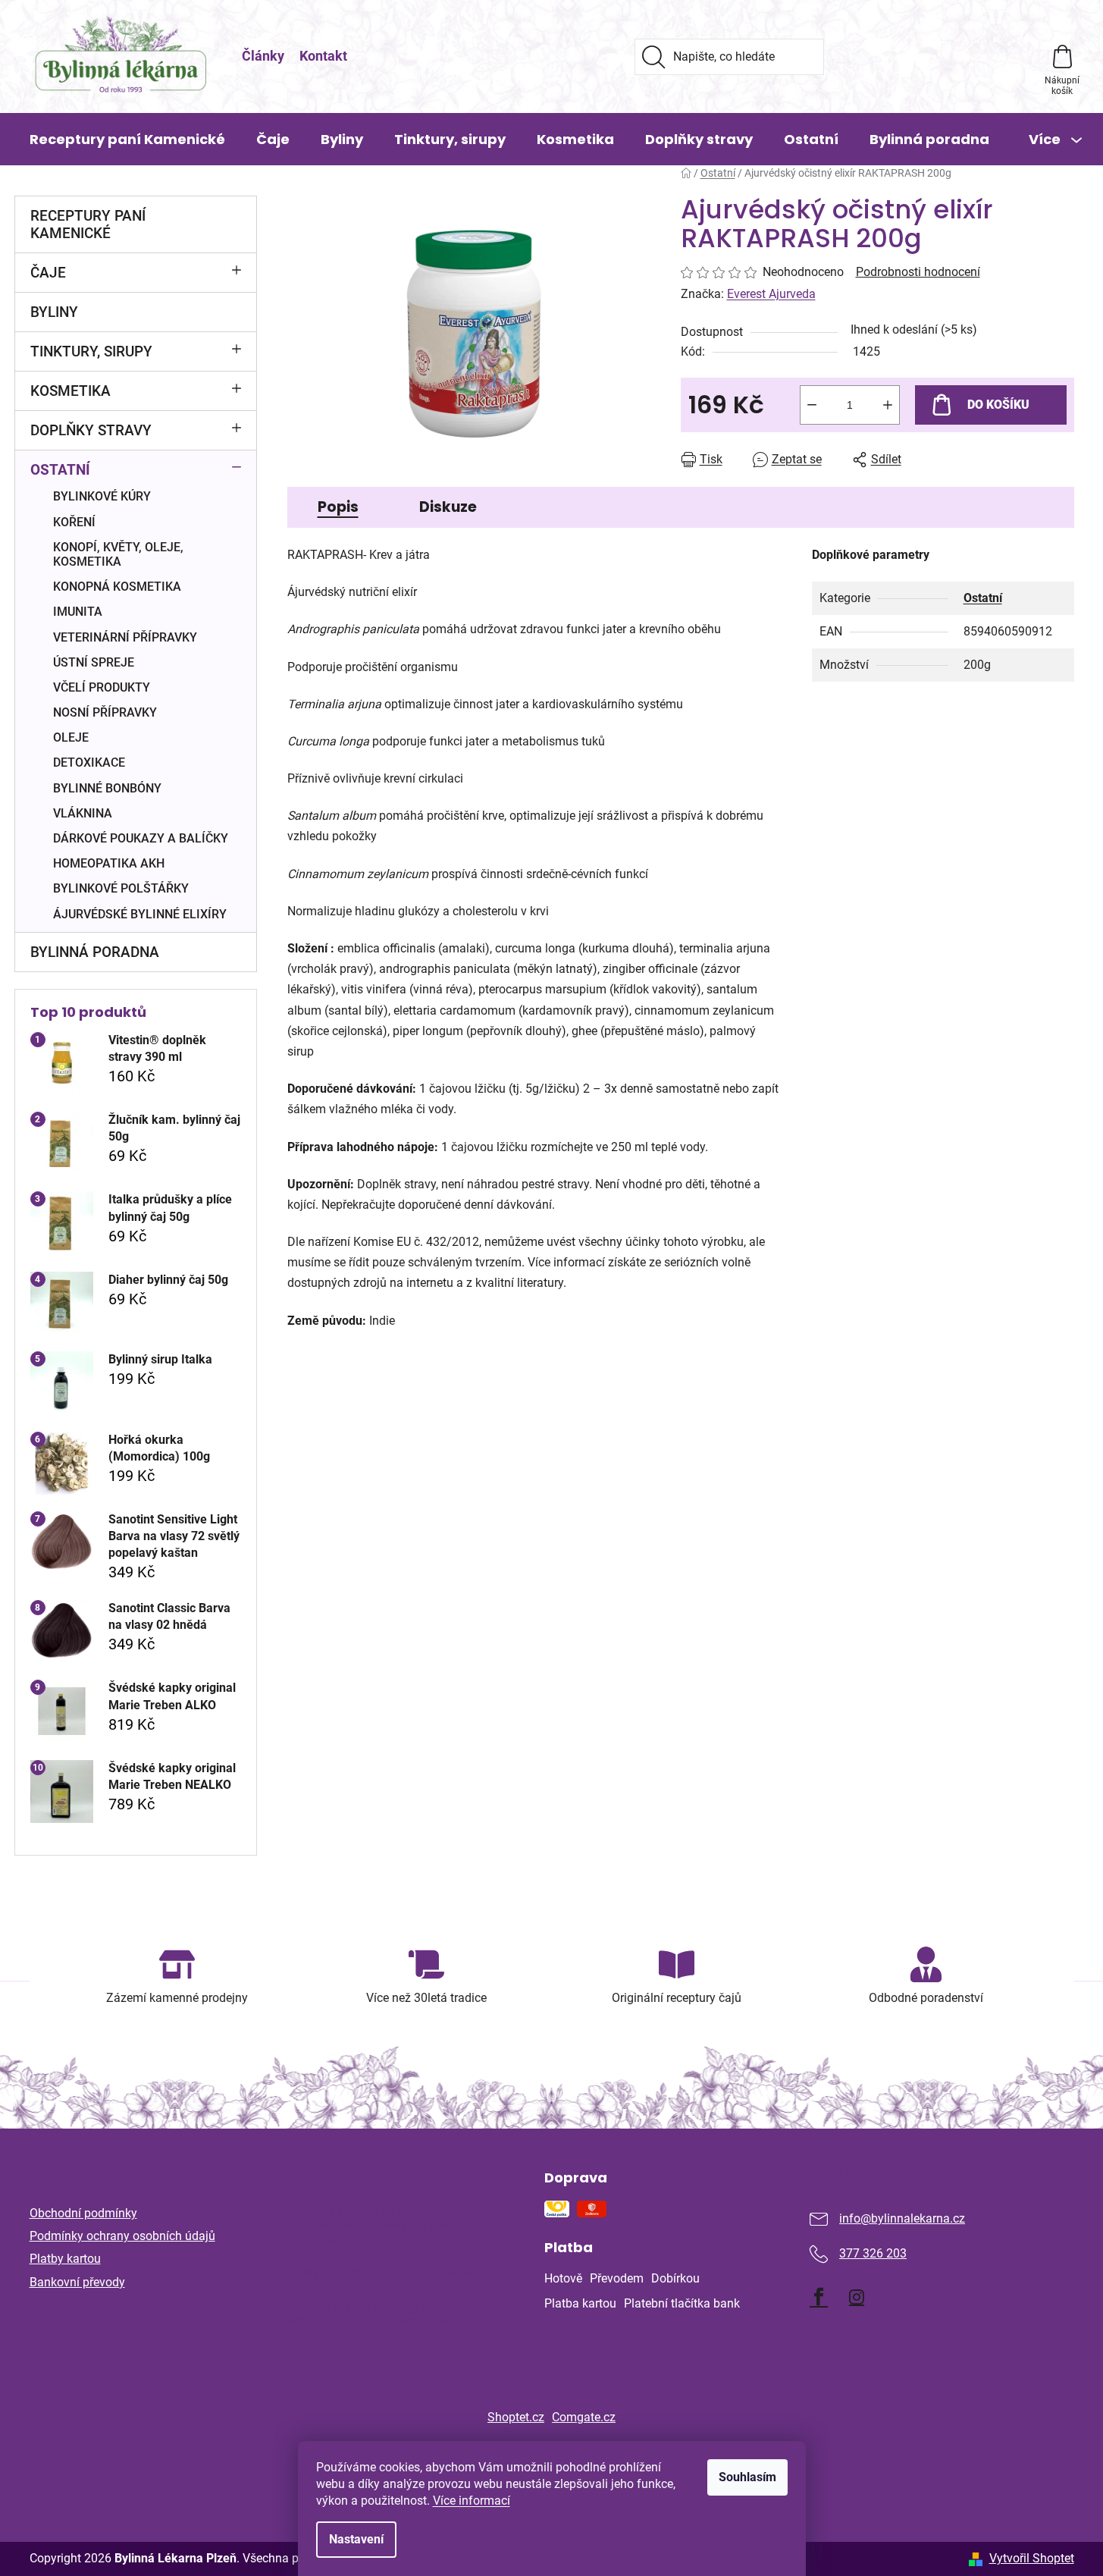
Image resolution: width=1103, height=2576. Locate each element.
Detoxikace (89, 762)
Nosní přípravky (105, 712)
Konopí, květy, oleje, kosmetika (118, 554)
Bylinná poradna (95, 952)
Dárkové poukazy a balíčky (141, 838)
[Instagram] (857, 2297)
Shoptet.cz (516, 2417)
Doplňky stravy (91, 430)
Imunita (78, 612)
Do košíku (998, 405)
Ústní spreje (94, 662)
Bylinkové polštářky (121, 888)
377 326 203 (873, 2253)
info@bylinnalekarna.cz (902, 2218)
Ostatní (60, 470)
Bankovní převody (77, 2282)
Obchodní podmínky (83, 2213)
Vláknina (83, 813)
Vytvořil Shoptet (1032, 2558)
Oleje (71, 737)
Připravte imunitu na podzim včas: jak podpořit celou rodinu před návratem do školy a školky (392, 2225)
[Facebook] (819, 2297)
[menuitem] (127, 140)
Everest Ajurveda (771, 294)
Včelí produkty (102, 687)
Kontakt (323, 56)
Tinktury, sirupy (91, 351)
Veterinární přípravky (125, 637)
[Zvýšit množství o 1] (888, 405)
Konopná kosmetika (117, 587)
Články (263, 56)
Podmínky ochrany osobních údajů (122, 2236)
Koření (74, 522)
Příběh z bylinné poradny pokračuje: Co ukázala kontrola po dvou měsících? (390, 2315)
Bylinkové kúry (102, 496)
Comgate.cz (584, 2417)
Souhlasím (747, 2477)
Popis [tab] (338, 507)
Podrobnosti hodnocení (918, 272)
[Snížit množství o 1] (812, 405)
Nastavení (356, 2539)
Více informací (472, 2501)
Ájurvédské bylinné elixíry (140, 914)
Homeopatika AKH (109, 863)
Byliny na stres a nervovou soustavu (383, 2273)
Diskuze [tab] (448, 507)
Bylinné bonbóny (107, 788)
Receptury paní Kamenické (88, 224)
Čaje (48, 273)
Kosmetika (71, 391)
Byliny (54, 312)
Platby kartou (65, 2259)
